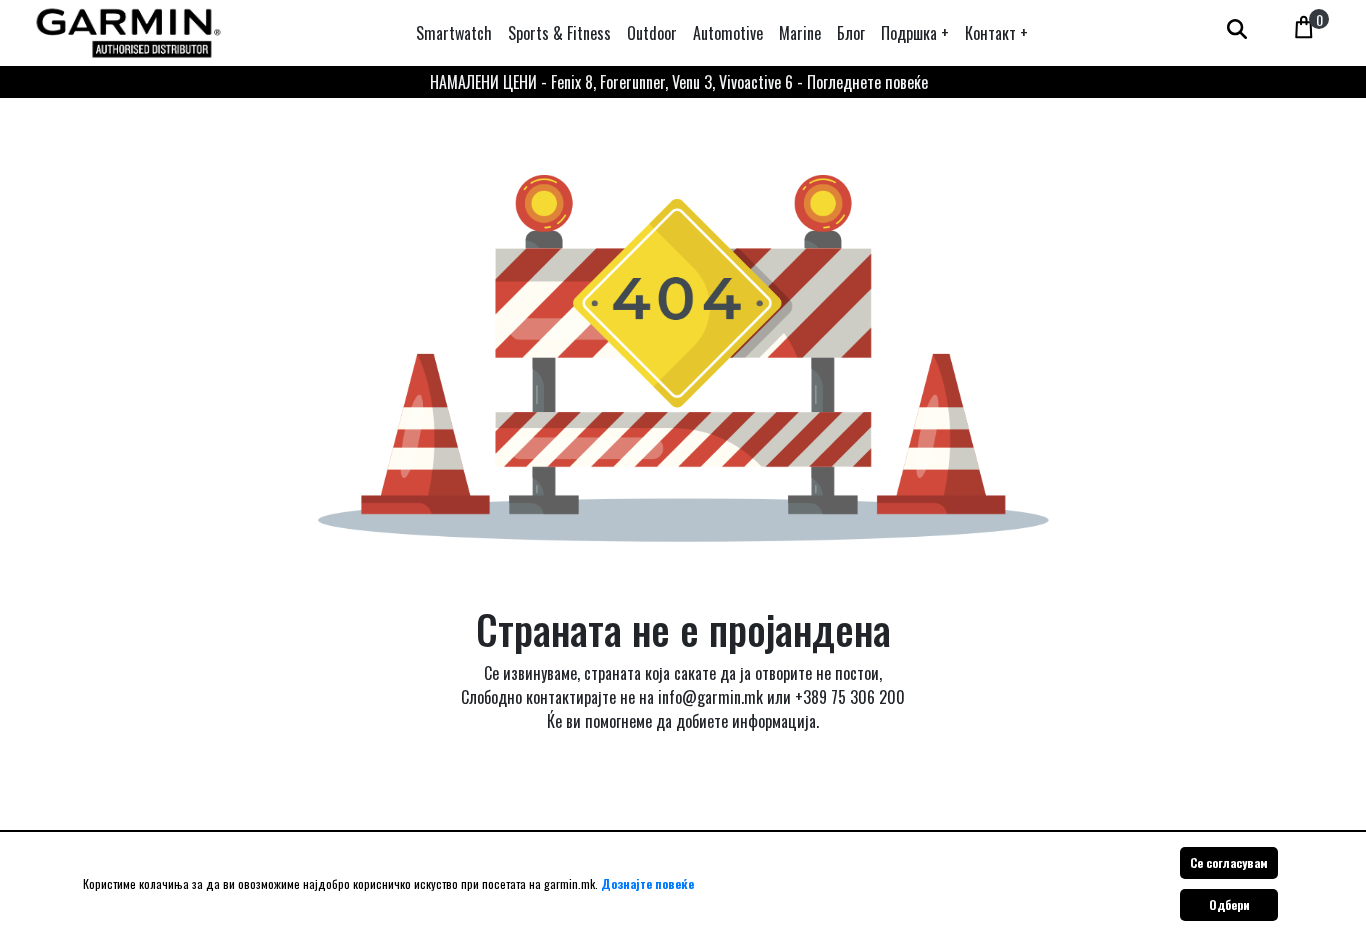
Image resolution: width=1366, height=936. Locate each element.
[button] (915, 33)
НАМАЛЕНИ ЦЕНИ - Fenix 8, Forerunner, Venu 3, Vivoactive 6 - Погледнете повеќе (679, 82)
